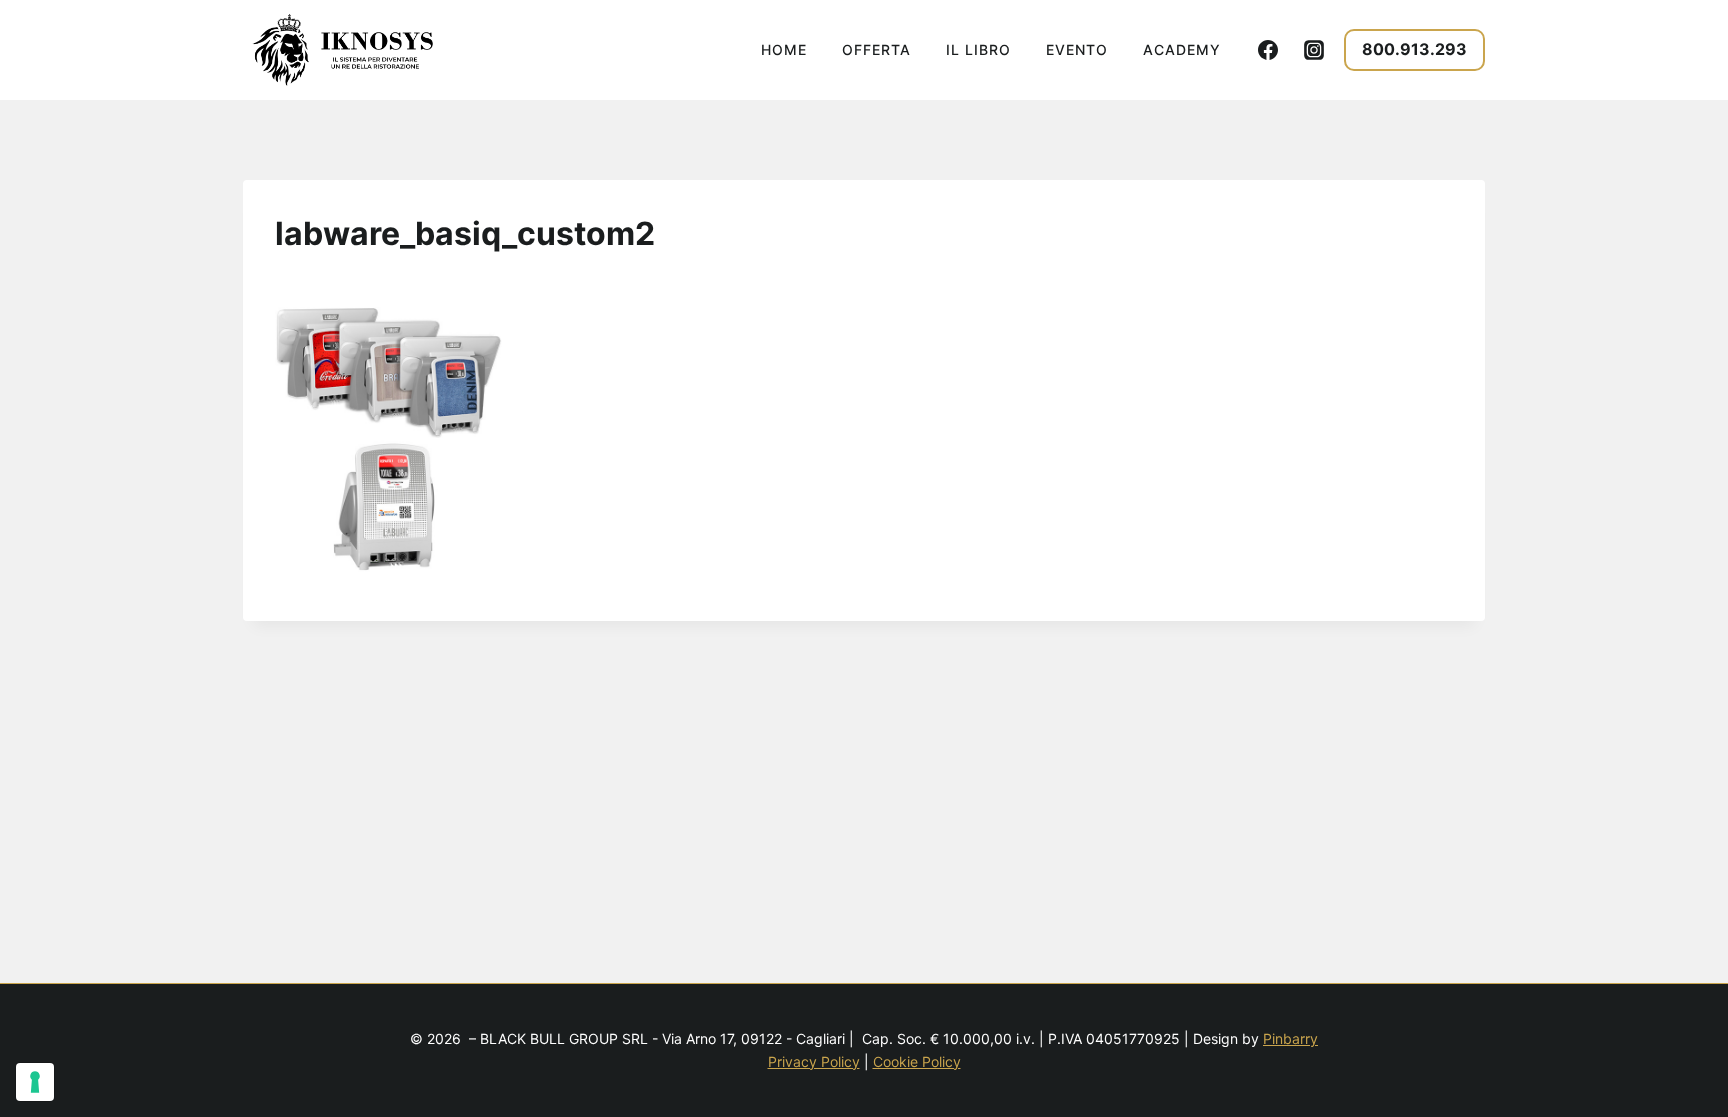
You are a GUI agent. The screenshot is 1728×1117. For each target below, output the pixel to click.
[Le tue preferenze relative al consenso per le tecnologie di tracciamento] (35, 1082)
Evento (1077, 49)
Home (784, 49)
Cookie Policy (917, 1061)
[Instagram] (1314, 50)
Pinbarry (1290, 1038)
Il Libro (978, 49)
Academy (1182, 49)
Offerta (876, 49)
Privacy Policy (814, 1061)
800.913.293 (1414, 49)
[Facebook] (1268, 50)
